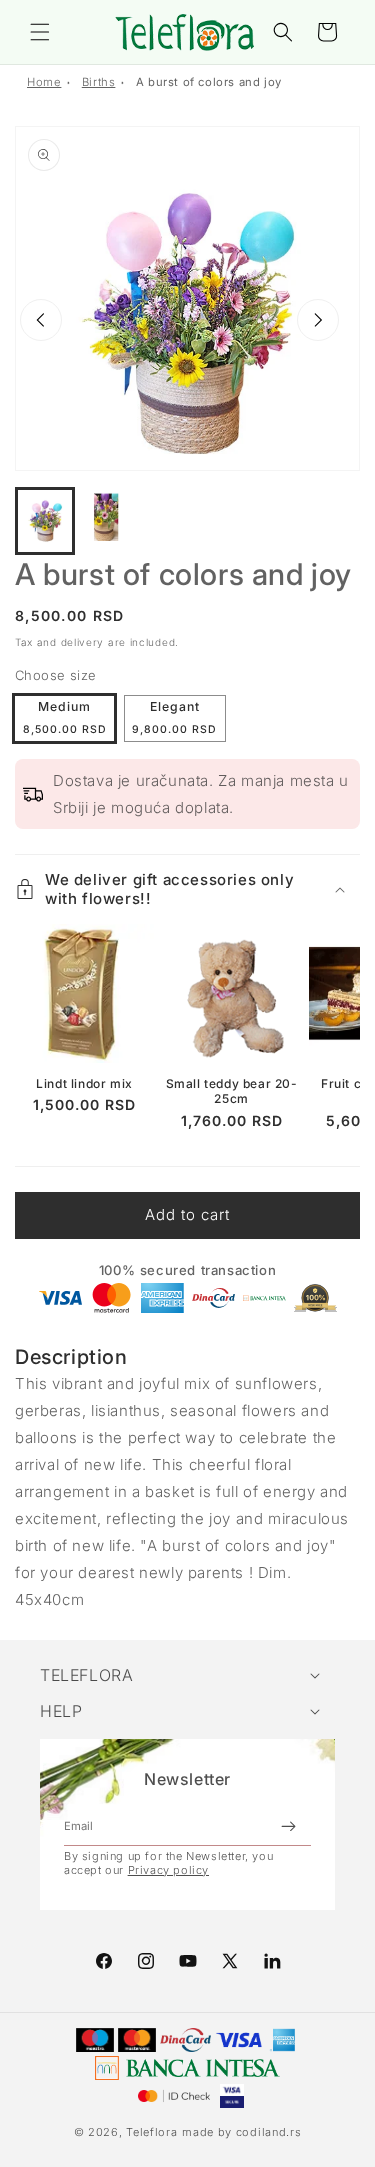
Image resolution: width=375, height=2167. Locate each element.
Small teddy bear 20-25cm (232, 1091)
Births (99, 82)
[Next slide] (318, 320)
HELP (61, 1711)
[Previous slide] (41, 320)
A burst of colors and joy (209, 82)
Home (44, 82)
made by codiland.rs (241, 2132)
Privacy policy (168, 1870)
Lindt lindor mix (84, 1083)
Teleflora (151, 2132)
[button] (40, 32)
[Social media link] (272, 1961)
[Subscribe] (288, 1826)
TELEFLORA (86, 1675)
